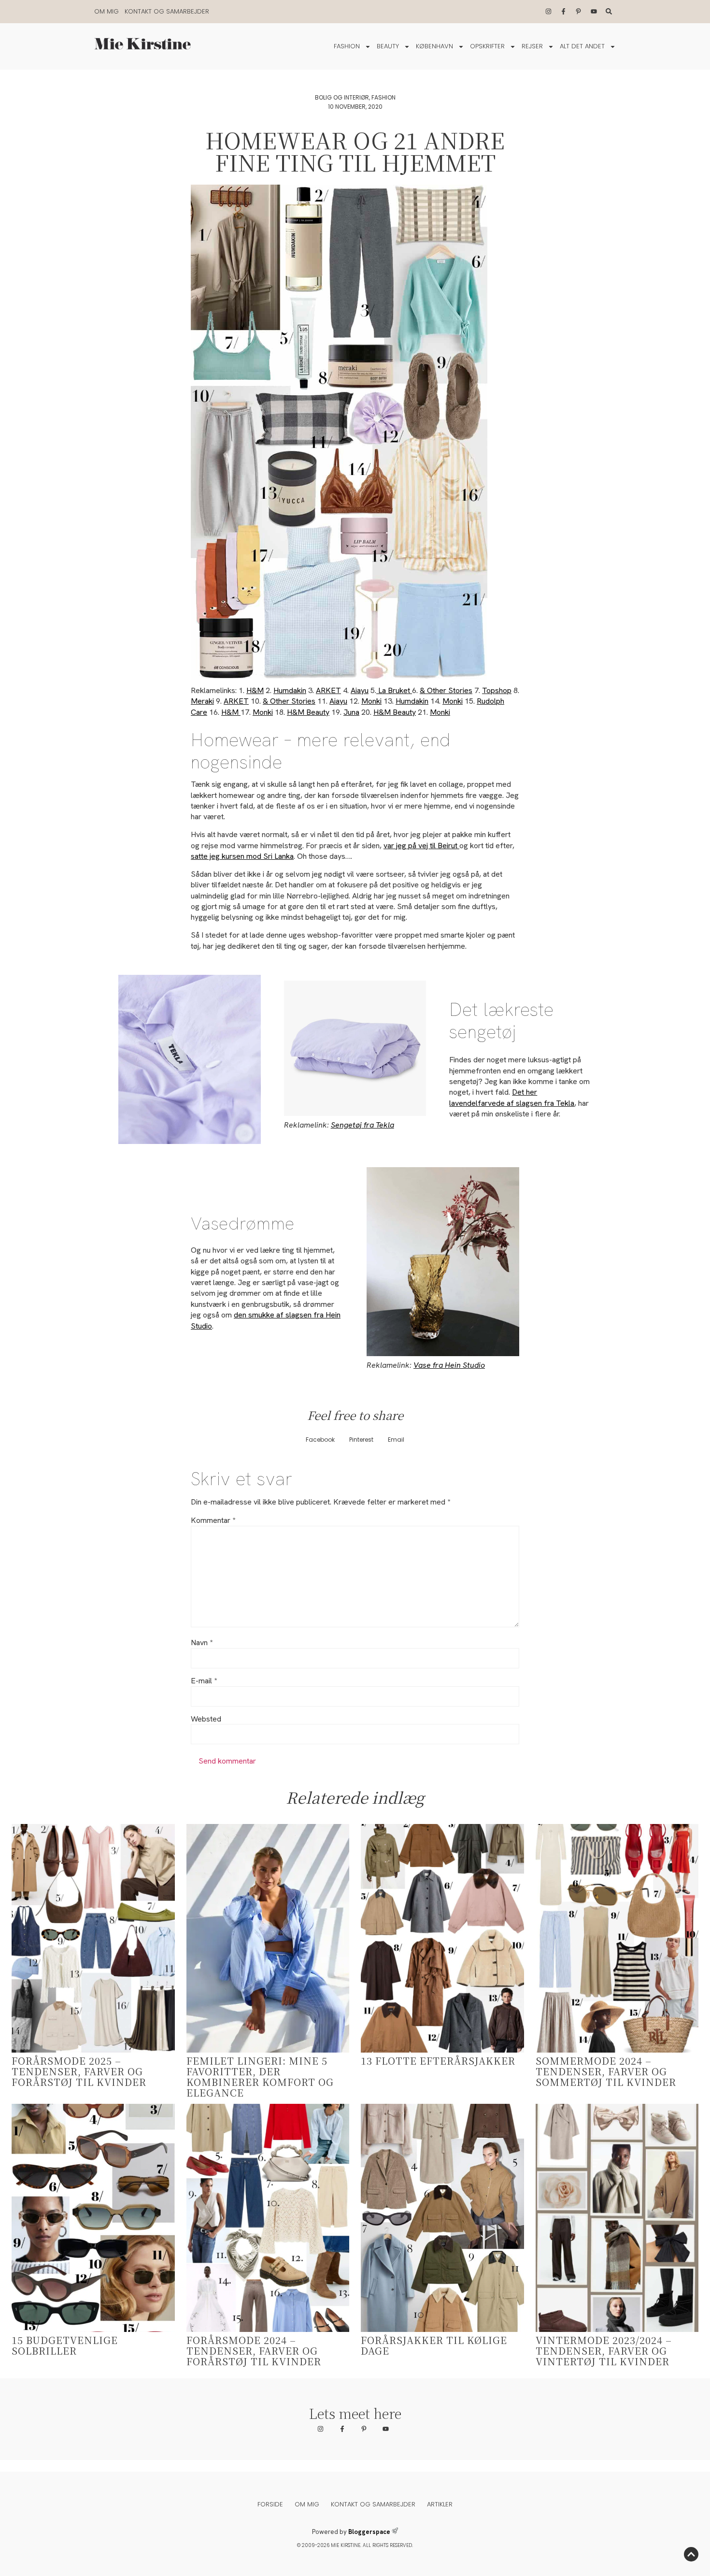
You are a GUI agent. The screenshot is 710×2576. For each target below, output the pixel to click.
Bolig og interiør (342, 97)
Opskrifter (487, 46)
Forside (270, 2504)
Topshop (497, 690)
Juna (351, 712)
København (434, 46)
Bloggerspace (369, 2532)
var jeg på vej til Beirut (421, 846)
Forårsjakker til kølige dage (434, 2345)
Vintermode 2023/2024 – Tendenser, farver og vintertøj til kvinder (604, 2351)
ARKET (328, 690)
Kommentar (213, 1520)
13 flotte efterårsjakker (438, 2061)
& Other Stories (446, 690)
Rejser (532, 46)
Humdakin (290, 690)
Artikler (440, 2504)
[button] (320, 1440)
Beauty (388, 46)
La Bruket (394, 690)
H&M (255, 690)
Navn (202, 1643)
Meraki (202, 701)
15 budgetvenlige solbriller (65, 2345)
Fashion (347, 46)
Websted (206, 1719)
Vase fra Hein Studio (449, 1365)
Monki (371, 701)
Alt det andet (582, 46)
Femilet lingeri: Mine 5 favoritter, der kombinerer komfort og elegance (260, 2077)
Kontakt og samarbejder (167, 11)
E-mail (204, 1681)
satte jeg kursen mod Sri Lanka (242, 856)
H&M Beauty (308, 712)
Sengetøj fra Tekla (362, 1125)
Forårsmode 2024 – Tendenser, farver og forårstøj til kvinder (254, 2351)
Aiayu (360, 690)
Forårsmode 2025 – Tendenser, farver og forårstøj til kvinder (79, 2071)
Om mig (106, 11)
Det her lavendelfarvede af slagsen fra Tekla (512, 1097)
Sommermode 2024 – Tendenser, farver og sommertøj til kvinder (606, 2071)
